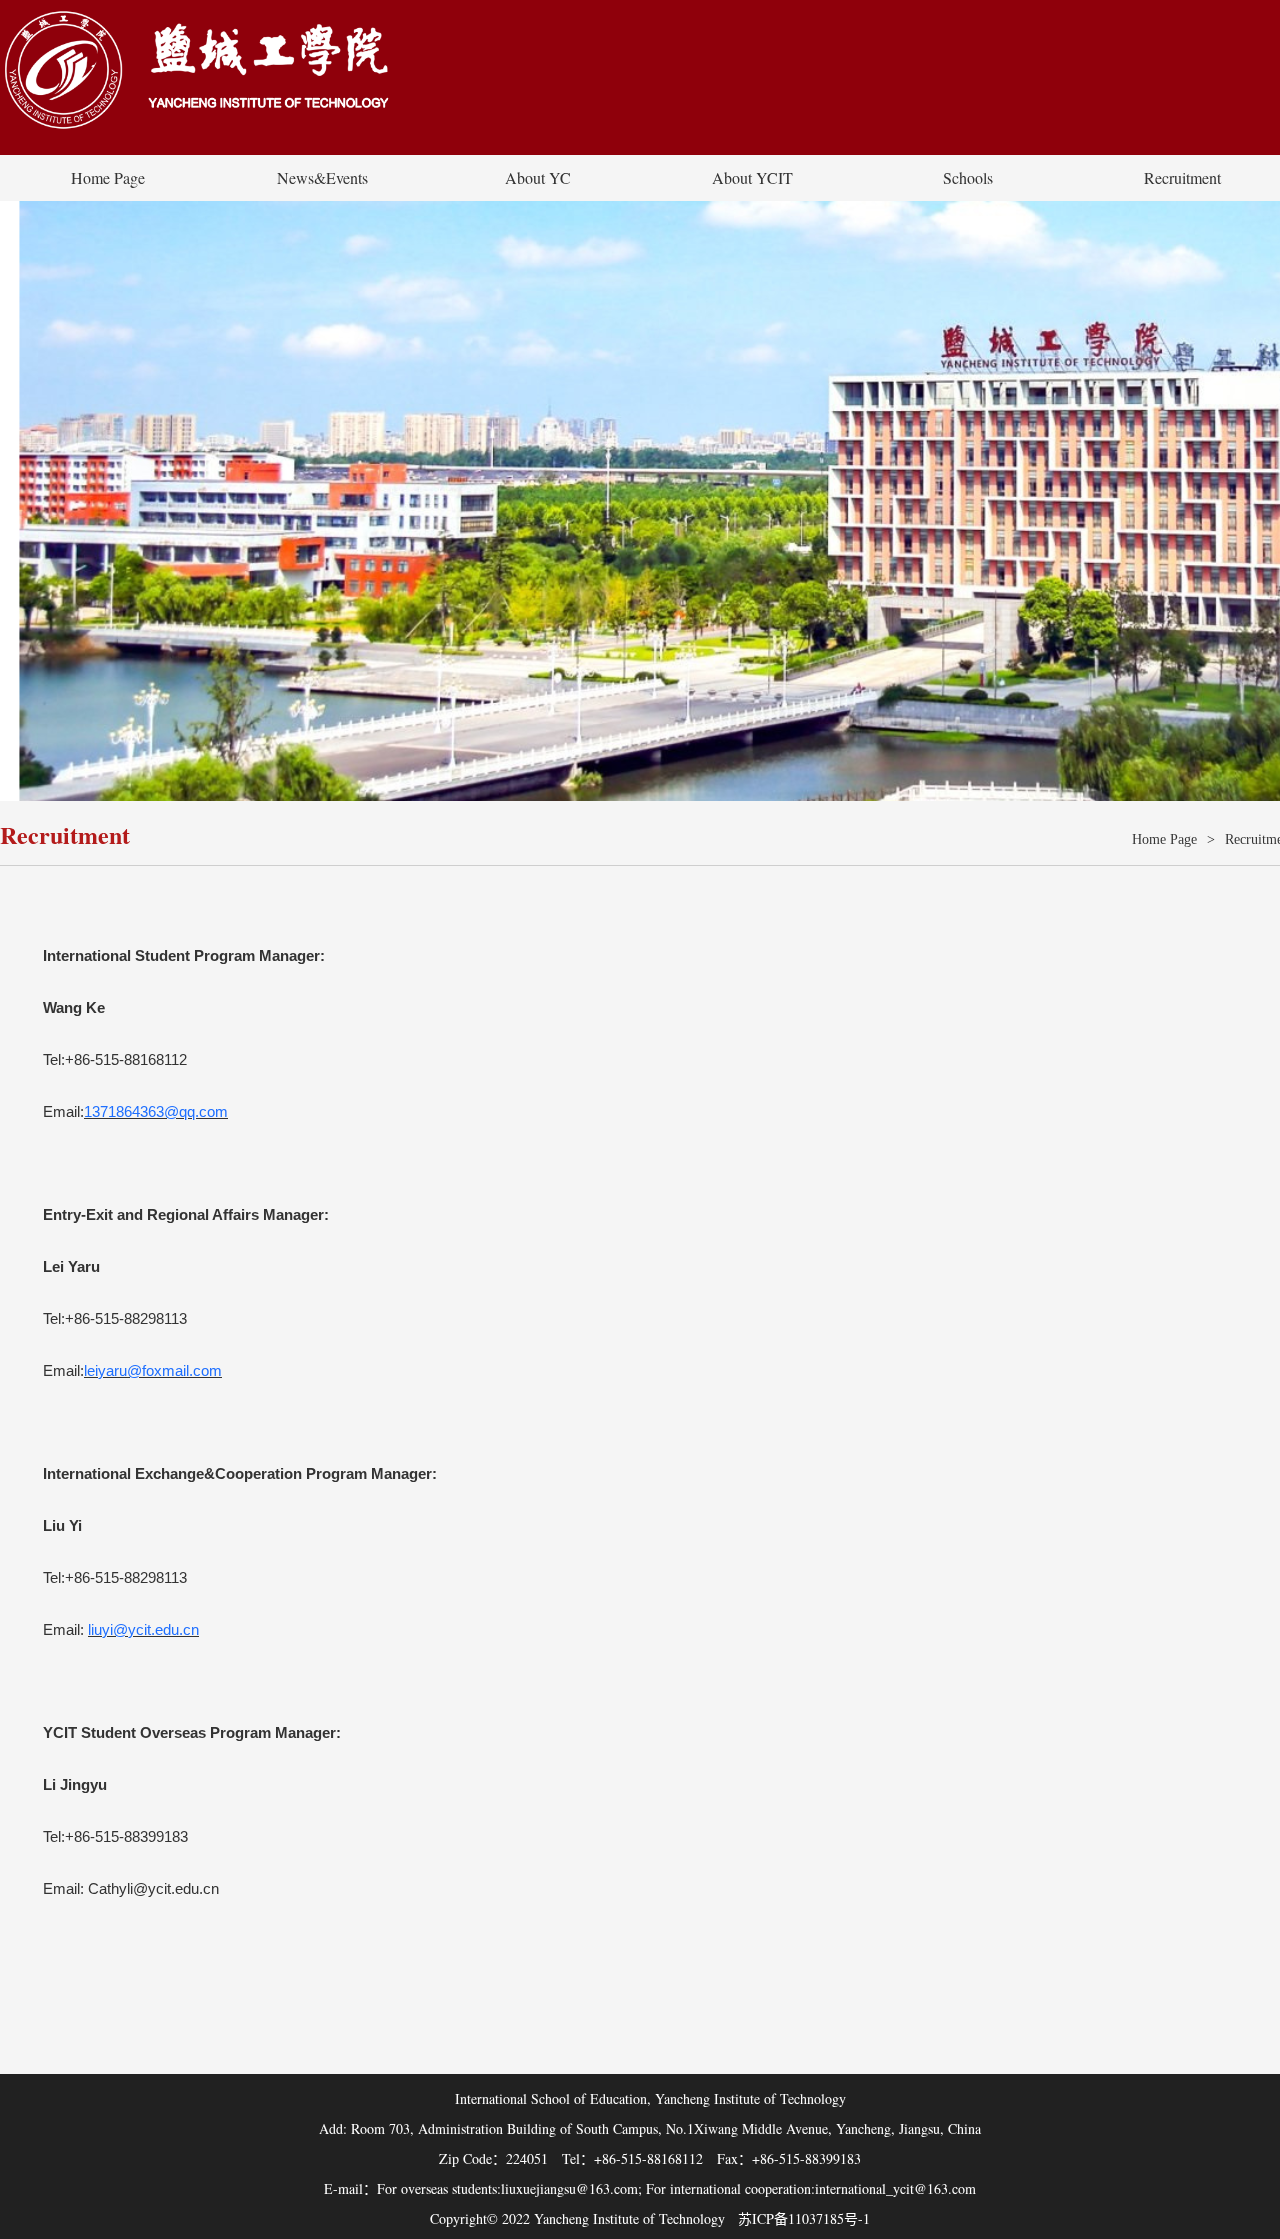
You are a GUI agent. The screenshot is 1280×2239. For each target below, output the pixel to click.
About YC (538, 177)
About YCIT (752, 177)
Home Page (108, 177)
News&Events (322, 177)
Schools (968, 177)
